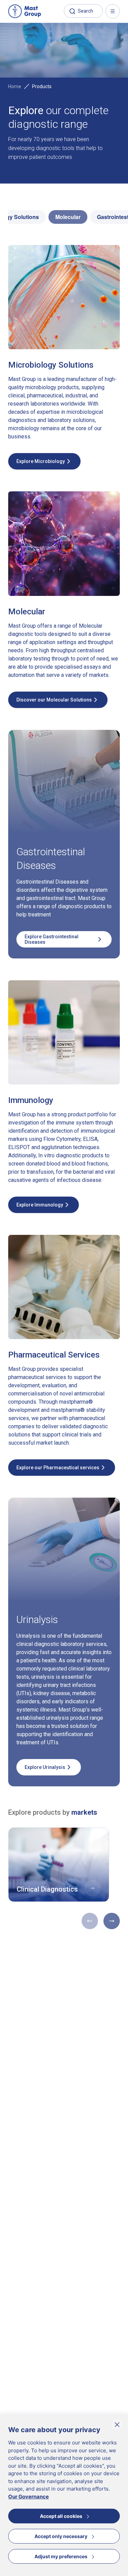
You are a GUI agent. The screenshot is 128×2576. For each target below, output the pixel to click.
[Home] (25, 11)
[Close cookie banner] (117, 2425)
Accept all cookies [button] (61, 2516)
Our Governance (29, 2497)
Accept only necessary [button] (61, 2536)
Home (15, 86)
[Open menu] (113, 11)
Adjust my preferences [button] (61, 2556)
